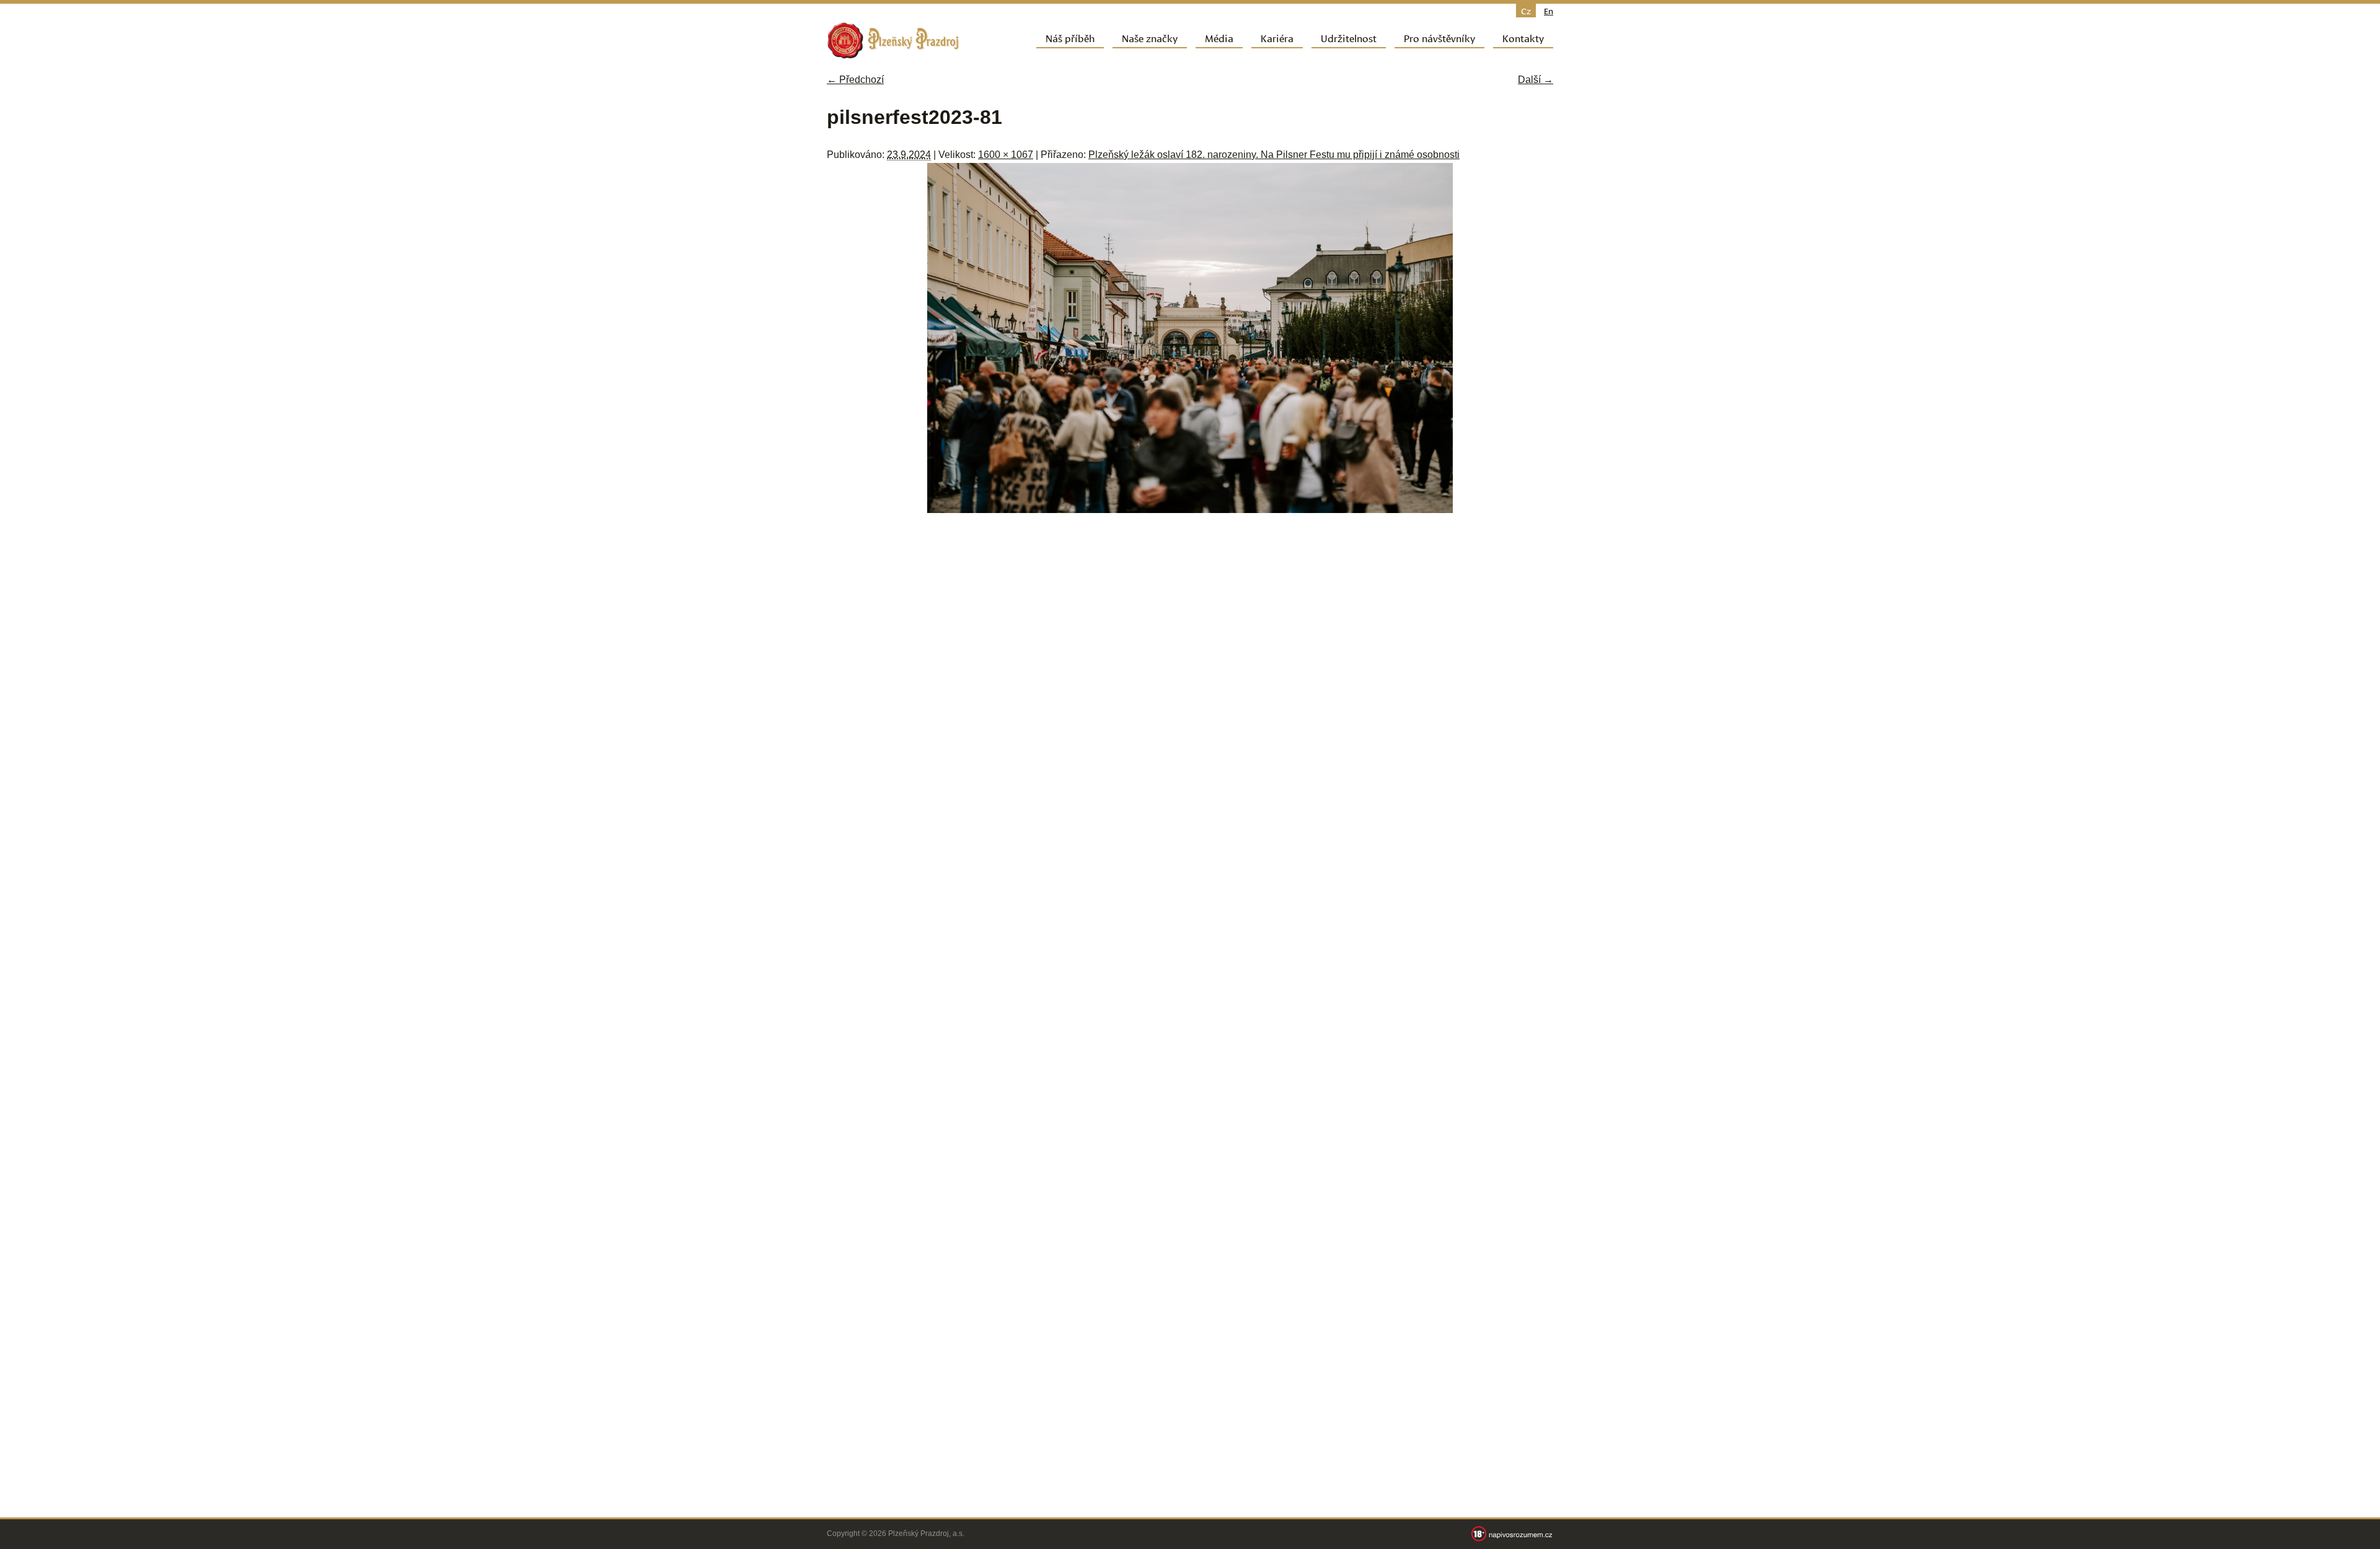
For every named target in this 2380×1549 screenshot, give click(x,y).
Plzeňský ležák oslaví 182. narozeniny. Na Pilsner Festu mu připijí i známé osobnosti (1274, 155)
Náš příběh (1070, 37)
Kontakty (1523, 37)
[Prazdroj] (893, 41)
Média (1219, 37)
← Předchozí (855, 80)
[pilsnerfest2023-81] (1190, 510)
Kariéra (1277, 37)
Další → (1536, 80)
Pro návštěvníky (1439, 37)
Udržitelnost (1349, 37)
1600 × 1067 (1006, 155)
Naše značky (1150, 37)
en (1549, 11)
